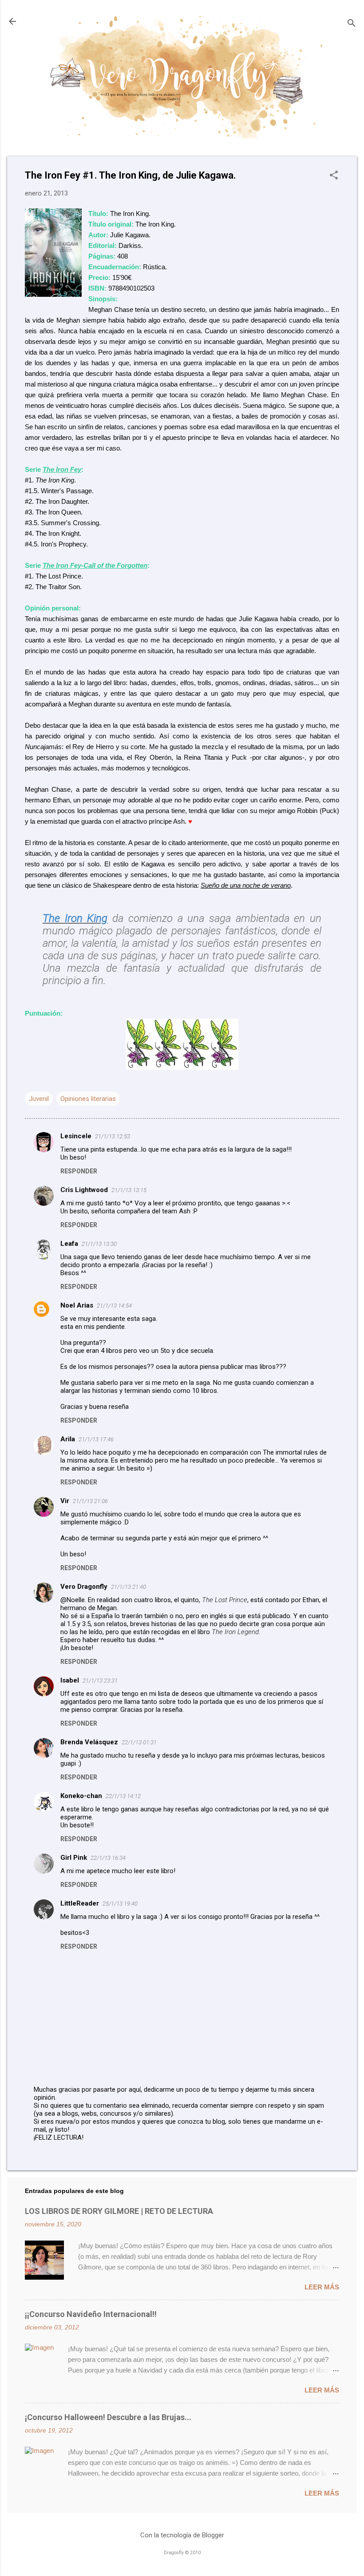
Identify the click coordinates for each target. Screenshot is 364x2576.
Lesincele (76, 1136)
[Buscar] (352, 24)
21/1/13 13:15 (129, 1190)
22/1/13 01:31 (139, 1742)
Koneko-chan (81, 1796)
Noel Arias (77, 1305)
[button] (334, 176)
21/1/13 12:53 (113, 1136)
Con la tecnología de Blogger (182, 2535)
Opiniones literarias (88, 1099)
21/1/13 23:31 (100, 1681)
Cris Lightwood (84, 1190)
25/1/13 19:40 (120, 1904)
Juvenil (39, 1099)
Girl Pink (74, 1858)
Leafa (69, 1244)
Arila (68, 1439)
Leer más (322, 2287)
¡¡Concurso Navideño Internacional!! (91, 2314)
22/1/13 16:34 (108, 1858)
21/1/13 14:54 (114, 1306)
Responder (79, 1171)
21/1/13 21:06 (90, 1501)
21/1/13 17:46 (96, 1439)
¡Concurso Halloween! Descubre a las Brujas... (108, 2417)
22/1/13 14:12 (123, 1796)
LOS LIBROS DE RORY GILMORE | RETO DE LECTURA (119, 2211)
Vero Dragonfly (84, 1587)
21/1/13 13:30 (99, 1244)
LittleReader (80, 1903)
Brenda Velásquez (89, 1742)
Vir (65, 1501)
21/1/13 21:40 (129, 1587)
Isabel (70, 1680)
